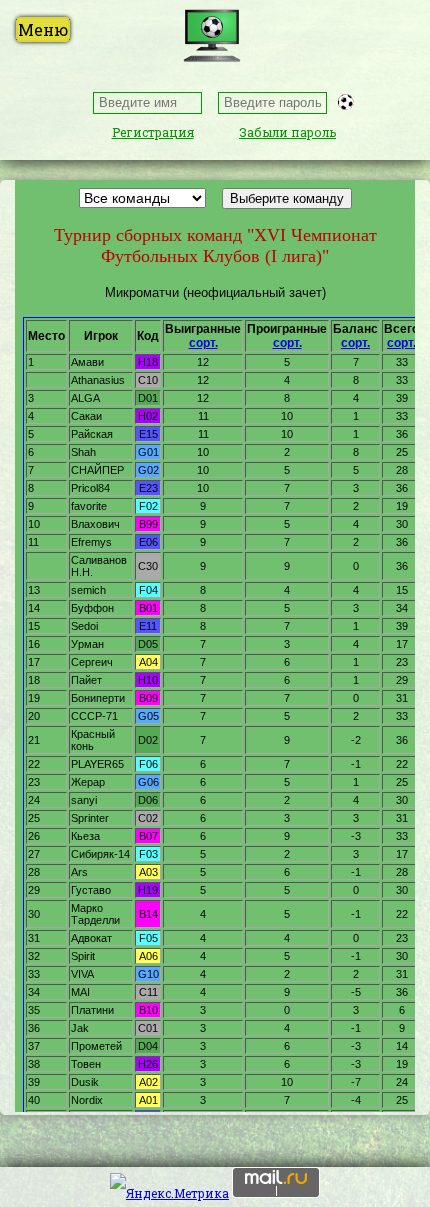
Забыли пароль (287, 132)
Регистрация (153, 132)
